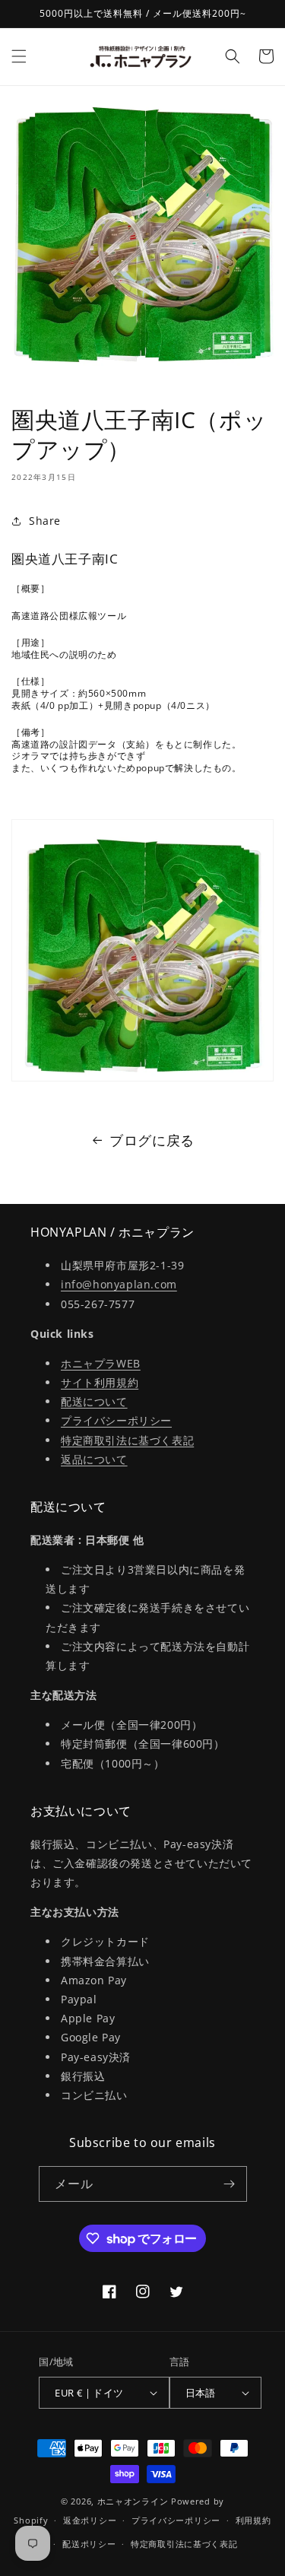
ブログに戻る (152, 1140)
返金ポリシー (90, 2520)
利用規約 (253, 2520)
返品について (94, 1459)
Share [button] (45, 521)
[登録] (230, 2184)
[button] (19, 56)
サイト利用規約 (100, 1382)
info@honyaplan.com (119, 1284)
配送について (94, 1401)
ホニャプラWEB (101, 1363)
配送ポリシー (89, 2544)
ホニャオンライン (133, 2501)
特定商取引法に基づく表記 (127, 1440)
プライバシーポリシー (116, 1420)
